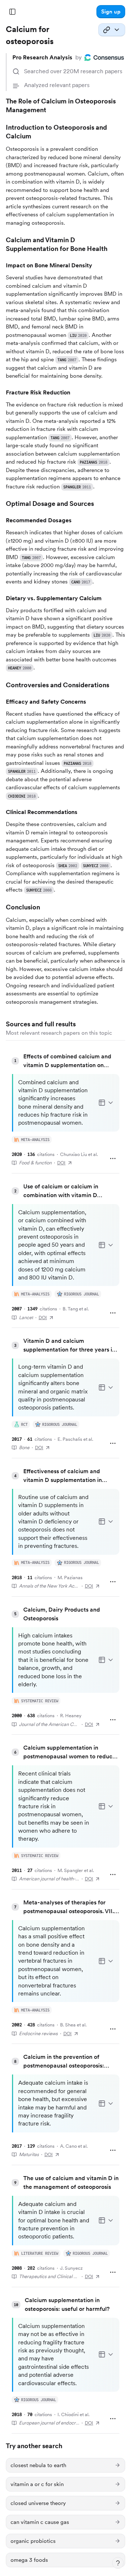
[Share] (112, 30)
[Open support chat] (118, 2563)
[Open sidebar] (12, 12)
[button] (111, 12)
